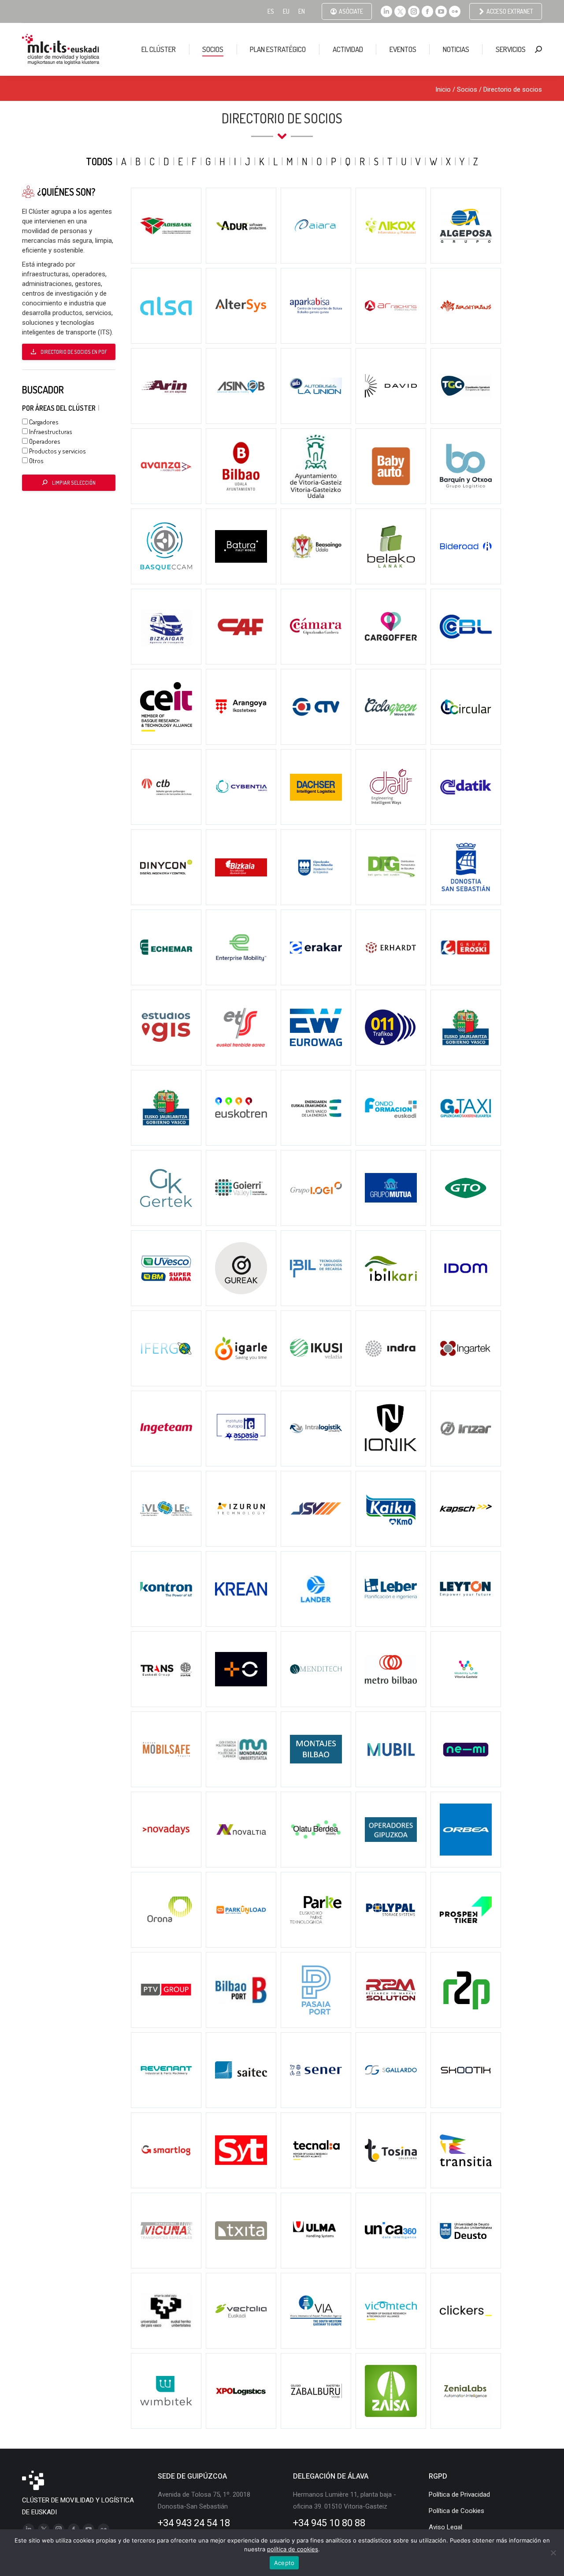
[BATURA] (241, 546)
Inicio (443, 89)
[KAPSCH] (466, 1509)
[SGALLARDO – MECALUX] (391, 2070)
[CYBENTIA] (241, 787)
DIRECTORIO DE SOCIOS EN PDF (74, 352)
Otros (36, 461)
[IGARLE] (241, 1348)
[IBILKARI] (391, 1268)
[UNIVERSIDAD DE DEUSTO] (466, 2231)
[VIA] (316, 2311)
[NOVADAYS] (166, 1830)
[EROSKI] (466, 947)
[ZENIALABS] (466, 2391)
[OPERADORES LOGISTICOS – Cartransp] (391, 1830)
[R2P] (466, 1990)
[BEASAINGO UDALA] (316, 546)
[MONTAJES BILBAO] (316, 1749)
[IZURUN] (241, 1509)
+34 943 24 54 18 (194, 2523)
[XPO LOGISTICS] (241, 2391)
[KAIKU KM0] (391, 1509)
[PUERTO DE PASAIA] (316, 1990)
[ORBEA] (466, 1830)
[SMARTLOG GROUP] (166, 2150)
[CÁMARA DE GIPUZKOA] (316, 627)
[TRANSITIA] (466, 2150)
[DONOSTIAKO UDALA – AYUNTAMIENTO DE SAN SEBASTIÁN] (466, 867)
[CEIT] (166, 707)
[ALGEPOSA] (466, 226)
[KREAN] (241, 1589)
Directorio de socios (513, 89)
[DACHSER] (316, 787)
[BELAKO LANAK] (391, 546)
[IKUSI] (316, 1348)
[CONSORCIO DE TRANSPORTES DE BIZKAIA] (166, 787)
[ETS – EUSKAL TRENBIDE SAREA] (241, 1028)
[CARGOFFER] (391, 627)
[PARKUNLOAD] (241, 1910)
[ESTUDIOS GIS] (166, 1028)
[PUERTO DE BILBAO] (241, 1990)
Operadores (44, 441)
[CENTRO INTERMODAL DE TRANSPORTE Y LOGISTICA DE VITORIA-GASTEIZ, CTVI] (316, 707)
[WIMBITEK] (166, 2391)
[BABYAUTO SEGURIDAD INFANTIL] (391, 466)
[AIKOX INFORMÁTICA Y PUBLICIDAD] (391, 226)
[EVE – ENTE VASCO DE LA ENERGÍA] (316, 1108)
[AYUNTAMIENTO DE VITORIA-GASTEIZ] (316, 466)
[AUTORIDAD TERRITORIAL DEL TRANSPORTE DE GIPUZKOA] (466, 386)
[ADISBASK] (166, 226)
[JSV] (316, 1509)
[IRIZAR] (466, 1429)
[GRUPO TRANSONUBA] (466, 1188)
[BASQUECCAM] (166, 546)
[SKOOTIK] (466, 2070)
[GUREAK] (241, 1268)
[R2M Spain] (391, 1990)
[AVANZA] (166, 466)
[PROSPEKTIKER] (466, 1910)
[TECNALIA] (316, 2150)
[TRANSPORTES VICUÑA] (166, 2231)
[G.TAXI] (466, 1108)
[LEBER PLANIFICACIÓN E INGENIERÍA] (391, 1589)
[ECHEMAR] (166, 947)
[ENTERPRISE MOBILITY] (241, 947)
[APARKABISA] (316, 306)
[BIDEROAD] (466, 546)
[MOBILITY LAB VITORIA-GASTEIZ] (466, 1669)
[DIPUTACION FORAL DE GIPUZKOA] (316, 867)
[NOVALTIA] (241, 1830)
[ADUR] (241, 226)
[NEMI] (466, 1749)
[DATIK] (466, 787)
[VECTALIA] (241, 2311)
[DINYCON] (166, 867)
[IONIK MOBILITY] (391, 1429)
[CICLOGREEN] (391, 707)
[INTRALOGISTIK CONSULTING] (316, 1429)
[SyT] (241, 2150)
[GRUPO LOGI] (316, 1188)
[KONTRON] (166, 1589)
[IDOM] (466, 1268)
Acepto (284, 2563)
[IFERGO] (166, 1348)
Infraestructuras (50, 432)
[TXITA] (241, 2231)
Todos (99, 161)
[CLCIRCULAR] (466, 707)
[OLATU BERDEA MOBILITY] (316, 1830)
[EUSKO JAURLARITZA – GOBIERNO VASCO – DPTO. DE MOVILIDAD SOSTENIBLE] (466, 1028)
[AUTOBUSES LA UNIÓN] (316, 386)
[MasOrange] (241, 1669)
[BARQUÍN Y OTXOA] (466, 466)
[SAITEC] (241, 2070)
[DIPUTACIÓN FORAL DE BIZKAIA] (241, 867)
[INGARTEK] (466, 1348)
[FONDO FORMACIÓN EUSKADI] (391, 1108)
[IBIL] (316, 1268)
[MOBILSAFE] (166, 1749)
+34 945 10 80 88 (329, 2523)
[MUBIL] (391, 1749)
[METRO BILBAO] (391, 1669)
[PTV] (166, 1990)
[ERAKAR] (316, 947)
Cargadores (43, 422)
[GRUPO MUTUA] (391, 1188)
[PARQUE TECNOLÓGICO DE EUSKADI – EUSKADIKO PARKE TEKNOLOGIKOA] (316, 1910)
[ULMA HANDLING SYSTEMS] (316, 2231)
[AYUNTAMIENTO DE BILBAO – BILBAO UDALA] (241, 466)
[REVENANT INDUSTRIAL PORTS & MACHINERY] (166, 2070)
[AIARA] (316, 226)
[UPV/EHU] (166, 2311)
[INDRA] (391, 1348)
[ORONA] (166, 1910)
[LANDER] (316, 1589)
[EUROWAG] (316, 1028)
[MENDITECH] (316, 1669)
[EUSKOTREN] (241, 1108)
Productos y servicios (57, 451)
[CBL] (466, 627)
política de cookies (293, 2549)
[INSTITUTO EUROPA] (241, 1429)
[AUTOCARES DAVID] (391, 386)
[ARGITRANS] (466, 306)
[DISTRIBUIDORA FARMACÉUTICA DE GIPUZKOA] (391, 867)
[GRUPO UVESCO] (166, 1268)
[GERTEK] (166, 1188)
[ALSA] (166, 306)
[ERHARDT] (391, 947)
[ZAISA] (391, 2391)
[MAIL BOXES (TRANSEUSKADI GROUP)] (166, 1669)
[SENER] (316, 2070)
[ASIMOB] (241, 386)
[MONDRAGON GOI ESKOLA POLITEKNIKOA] (241, 1749)
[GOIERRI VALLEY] (241, 1188)
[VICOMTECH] (391, 2311)
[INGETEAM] (166, 1429)
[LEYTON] (466, 1589)
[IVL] (166, 1509)
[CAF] (241, 627)
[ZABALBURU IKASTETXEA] (316, 2391)
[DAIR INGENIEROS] (391, 787)
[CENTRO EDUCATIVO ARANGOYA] (241, 707)
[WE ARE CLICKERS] (466, 2311)
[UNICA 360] (391, 2231)
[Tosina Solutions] (391, 2150)
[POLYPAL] (391, 1910)
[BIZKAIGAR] (166, 627)
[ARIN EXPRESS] (166, 386)
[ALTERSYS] (241, 306)
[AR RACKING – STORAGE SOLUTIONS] (391, 306)
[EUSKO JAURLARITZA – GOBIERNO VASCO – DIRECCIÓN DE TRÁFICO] (391, 1028)
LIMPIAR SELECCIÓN (74, 483)
